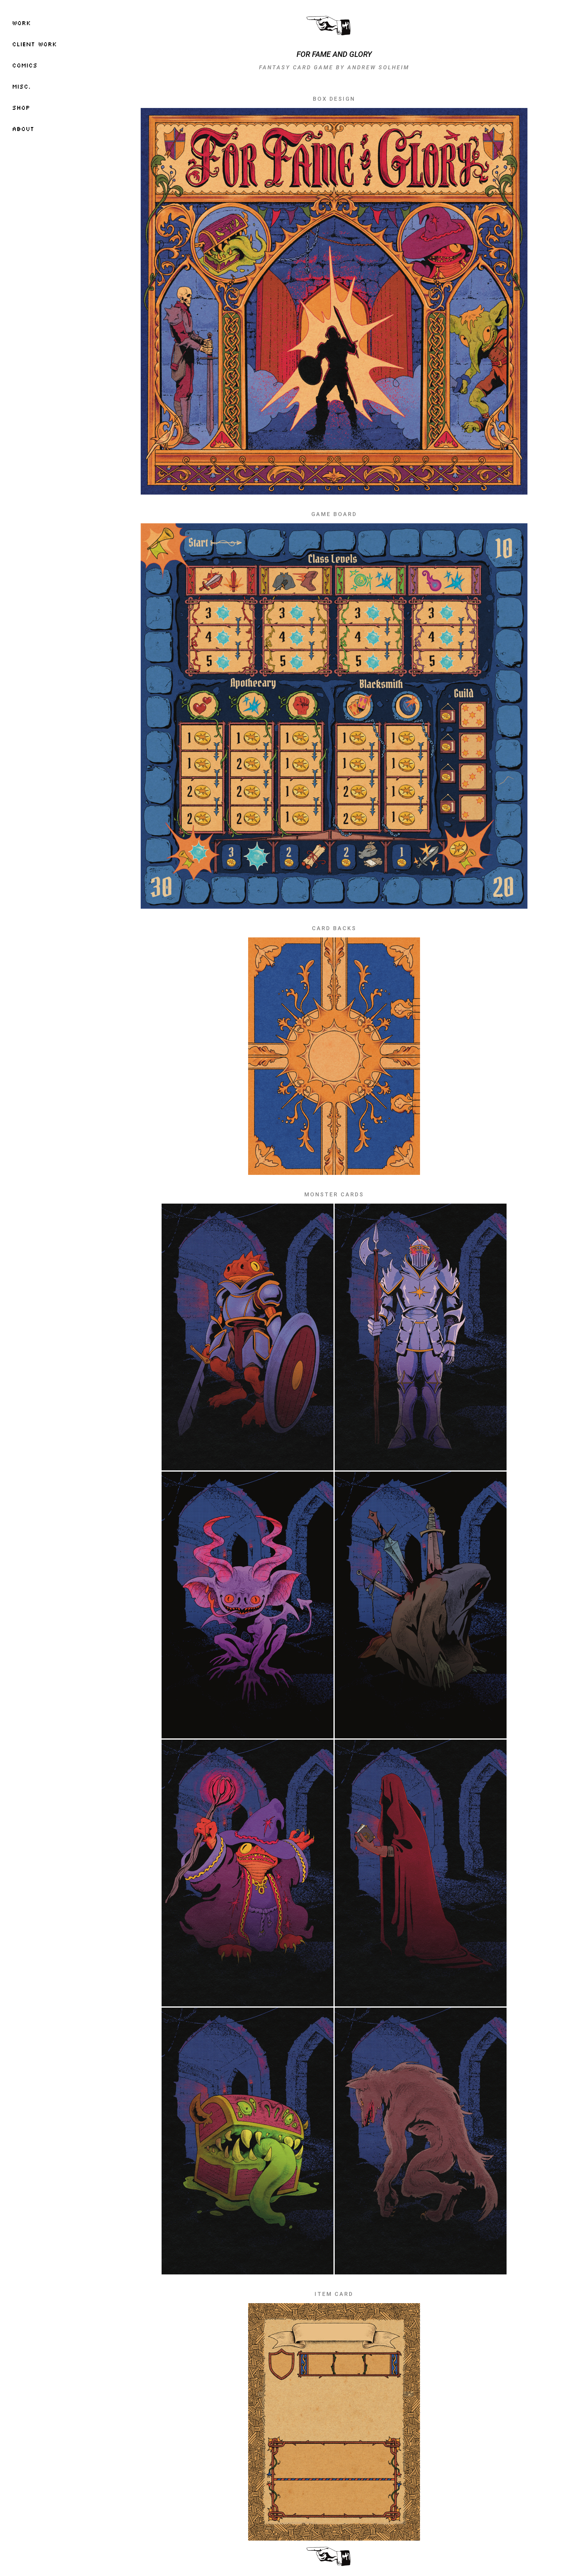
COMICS (25, 65)
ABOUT (23, 129)
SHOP (21, 107)
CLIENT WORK (34, 44)
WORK (21, 23)
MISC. (21, 86)
